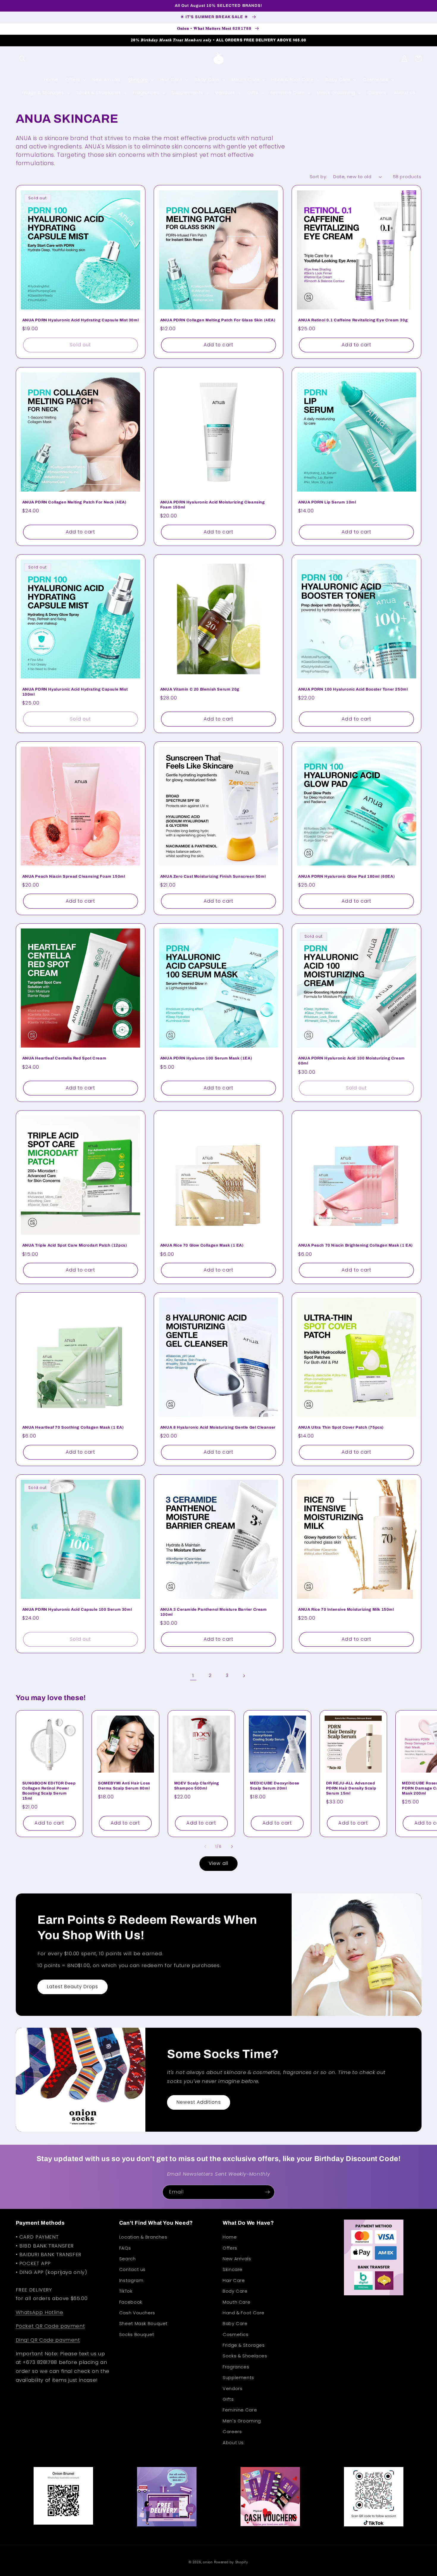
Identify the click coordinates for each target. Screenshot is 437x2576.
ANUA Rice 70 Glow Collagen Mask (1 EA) (202, 1245)
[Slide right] (232, 1847)
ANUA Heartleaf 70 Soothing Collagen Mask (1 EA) (73, 1427)
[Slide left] (205, 1847)
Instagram (131, 2280)
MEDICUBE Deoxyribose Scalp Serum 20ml (275, 1786)
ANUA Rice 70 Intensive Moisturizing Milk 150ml (346, 1610)
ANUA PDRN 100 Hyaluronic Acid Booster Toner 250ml (353, 689)
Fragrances (236, 2367)
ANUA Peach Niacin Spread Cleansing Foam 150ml (74, 876)
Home (230, 2237)
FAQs (125, 2248)
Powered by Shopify (231, 2562)
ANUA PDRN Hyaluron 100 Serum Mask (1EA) (206, 1058)
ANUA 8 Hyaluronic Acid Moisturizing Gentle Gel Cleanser (218, 1427)
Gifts (228, 2399)
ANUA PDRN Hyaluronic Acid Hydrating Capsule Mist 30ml (81, 320)
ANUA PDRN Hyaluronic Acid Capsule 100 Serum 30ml (77, 1610)
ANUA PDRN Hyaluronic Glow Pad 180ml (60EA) (346, 876)
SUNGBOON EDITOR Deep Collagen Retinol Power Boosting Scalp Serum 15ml (49, 1791)
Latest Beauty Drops (73, 1987)
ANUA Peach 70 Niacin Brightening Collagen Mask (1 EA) (356, 1245)
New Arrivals (237, 2259)
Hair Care (234, 2280)
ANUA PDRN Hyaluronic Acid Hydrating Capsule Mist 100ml (75, 692)
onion (208, 2562)
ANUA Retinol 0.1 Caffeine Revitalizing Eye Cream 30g (353, 320)
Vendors (232, 2389)
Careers (232, 2432)
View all (218, 1863)
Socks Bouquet (137, 2335)
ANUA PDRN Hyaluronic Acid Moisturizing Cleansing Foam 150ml (213, 505)
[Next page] (244, 1676)
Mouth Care (236, 2302)
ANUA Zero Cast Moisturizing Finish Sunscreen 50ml (213, 876)
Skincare (233, 2269)
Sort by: (318, 177)
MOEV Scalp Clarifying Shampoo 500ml (197, 1786)
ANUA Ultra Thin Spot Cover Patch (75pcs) (341, 1427)
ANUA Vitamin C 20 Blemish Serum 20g (200, 689)
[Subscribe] (268, 2192)
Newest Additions (199, 2102)
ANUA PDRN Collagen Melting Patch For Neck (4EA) (74, 502)
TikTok (126, 2291)
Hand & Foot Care (244, 2313)
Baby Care (235, 2324)
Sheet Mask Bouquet (143, 2324)
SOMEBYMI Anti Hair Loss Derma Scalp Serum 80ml (124, 1786)
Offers (230, 2248)
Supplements (238, 2378)
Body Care (235, 2291)
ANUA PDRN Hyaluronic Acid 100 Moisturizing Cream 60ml (352, 1061)
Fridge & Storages (244, 2345)
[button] (23, 59)
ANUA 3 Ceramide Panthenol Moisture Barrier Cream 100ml (214, 1612)
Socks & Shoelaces (245, 2356)
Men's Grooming (242, 2421)
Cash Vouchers (137, 2313)
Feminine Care (240, 2410)
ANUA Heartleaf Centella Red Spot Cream (64, 1058)
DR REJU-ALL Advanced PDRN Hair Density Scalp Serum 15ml (351, 1788)
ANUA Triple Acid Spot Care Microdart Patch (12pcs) (75, 1245)
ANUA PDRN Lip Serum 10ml (327, 502)
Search (128, 2259)
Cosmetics (236, 2335)
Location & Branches (143, 2237)
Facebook (131, 2302)
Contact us (132, 2269)
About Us (233, 2443)
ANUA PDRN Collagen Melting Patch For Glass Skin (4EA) (218, 320)
